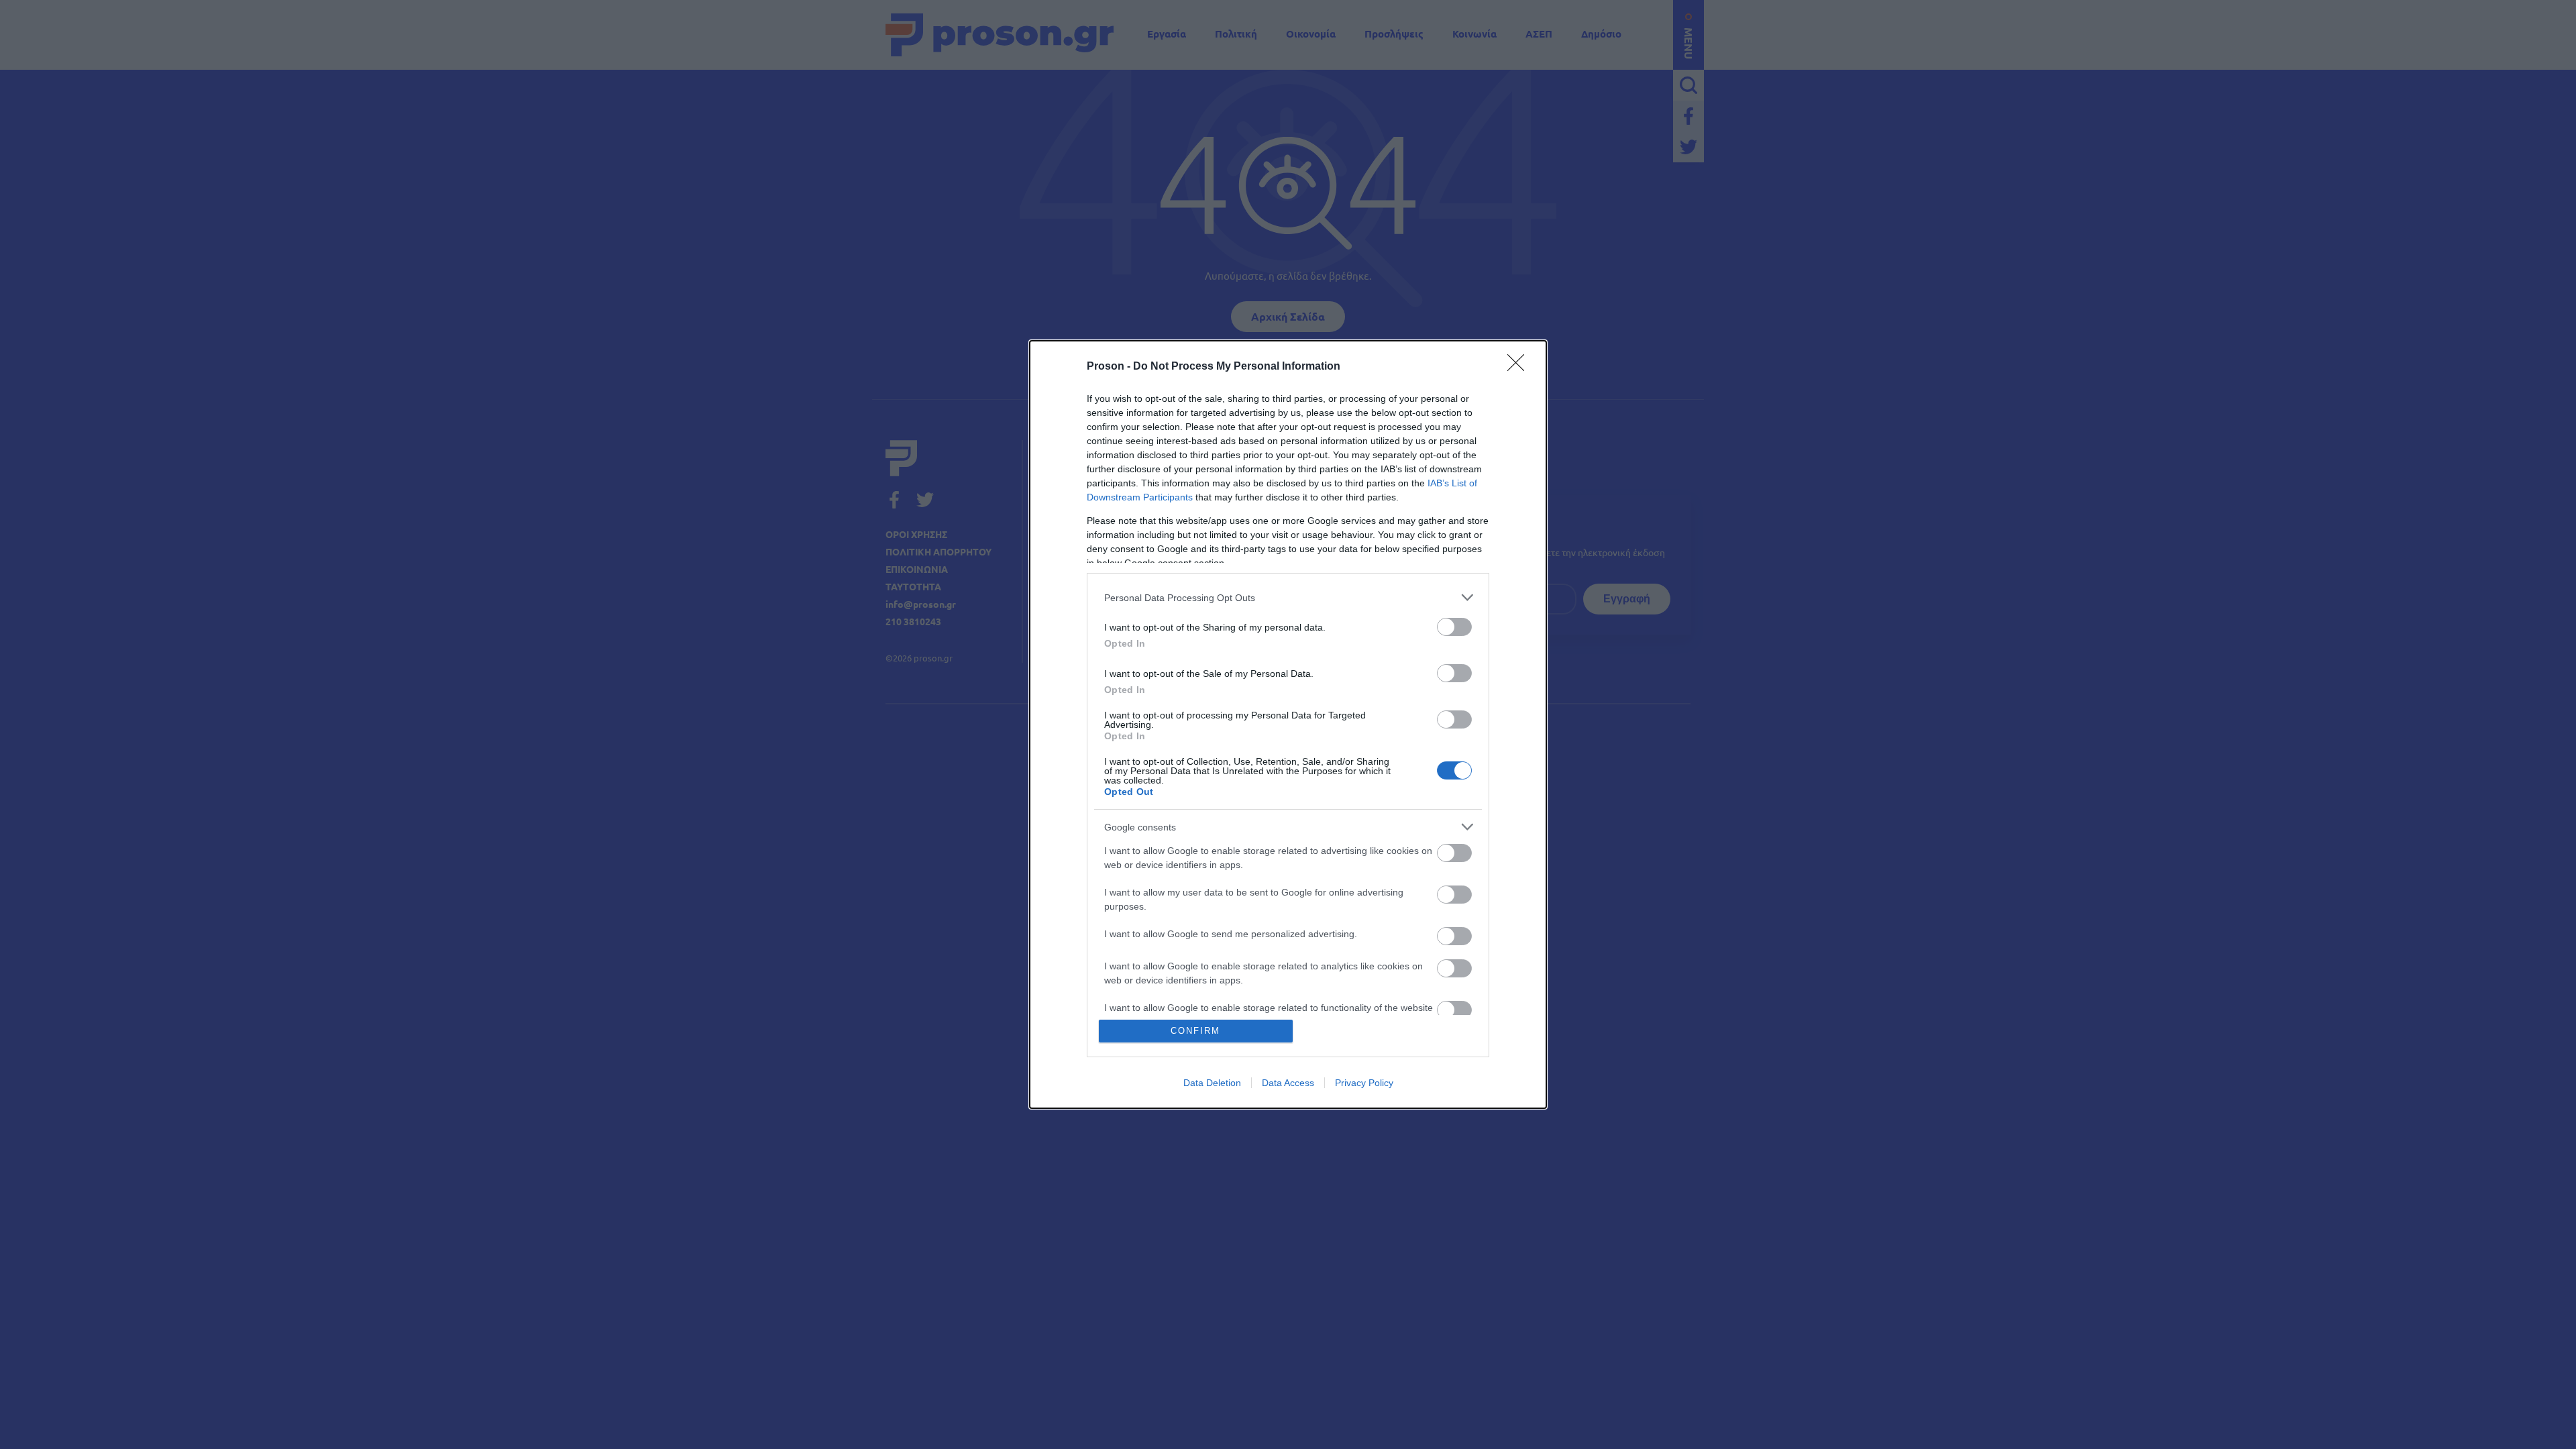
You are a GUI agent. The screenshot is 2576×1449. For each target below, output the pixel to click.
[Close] (1520, 367)
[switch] (1454, 627)
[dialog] (1288, 724)
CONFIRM (1195, 1031)
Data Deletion (1212, 1083)
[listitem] (1288, 597)
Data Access (1288, 1083)
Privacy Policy (1364, 1083)
